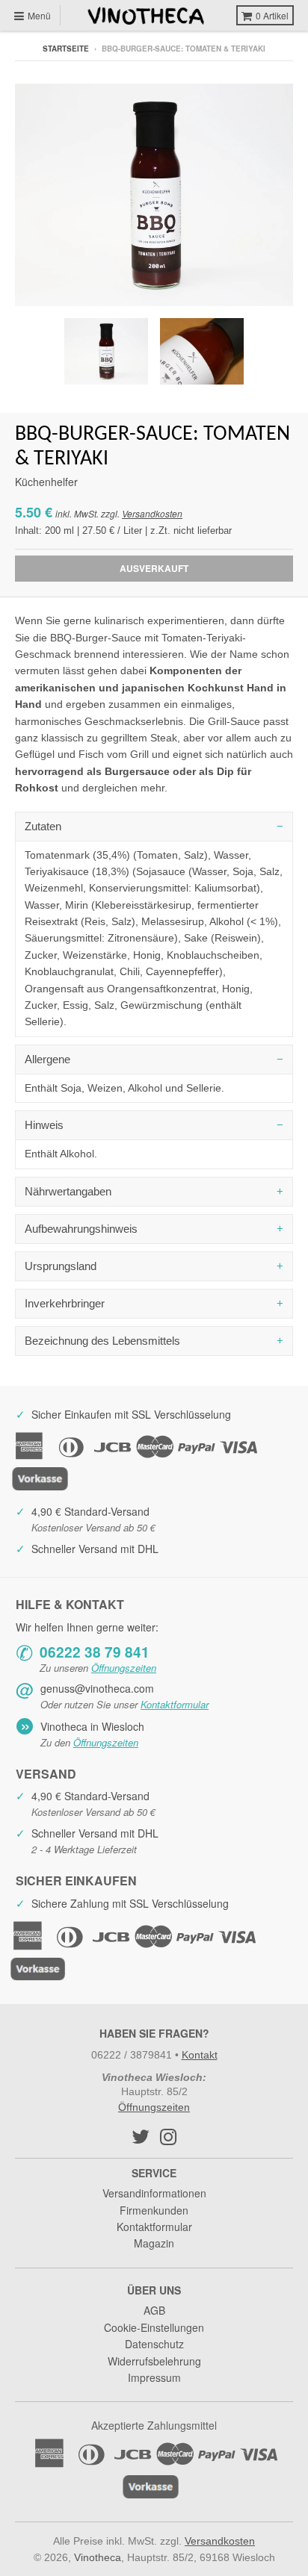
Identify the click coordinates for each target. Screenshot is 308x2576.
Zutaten (43, 826)
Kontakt (200, 2055)
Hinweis (44, 1125)
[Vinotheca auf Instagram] (169, 2136)
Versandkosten (152, 513)
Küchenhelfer (46, 482)
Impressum (154, 2377)
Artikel (272, 15)
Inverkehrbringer (65, 1303)
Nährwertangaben (68, 1191)
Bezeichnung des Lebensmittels (102, 1341)
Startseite (66, 49)
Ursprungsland (61, 1266)
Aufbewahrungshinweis (81, 1229)
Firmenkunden (154, 2210)
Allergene (47, 1059)
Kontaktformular (175, 1704)
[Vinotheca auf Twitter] (141, 2136)
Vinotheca (98, 2557)
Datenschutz (154, 2344)
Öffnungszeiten (124, 1668)
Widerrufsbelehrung (154, 2361)
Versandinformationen (154, 2193)
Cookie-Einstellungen (154, 2327)
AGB (154, 2310)
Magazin (154, 2243)
